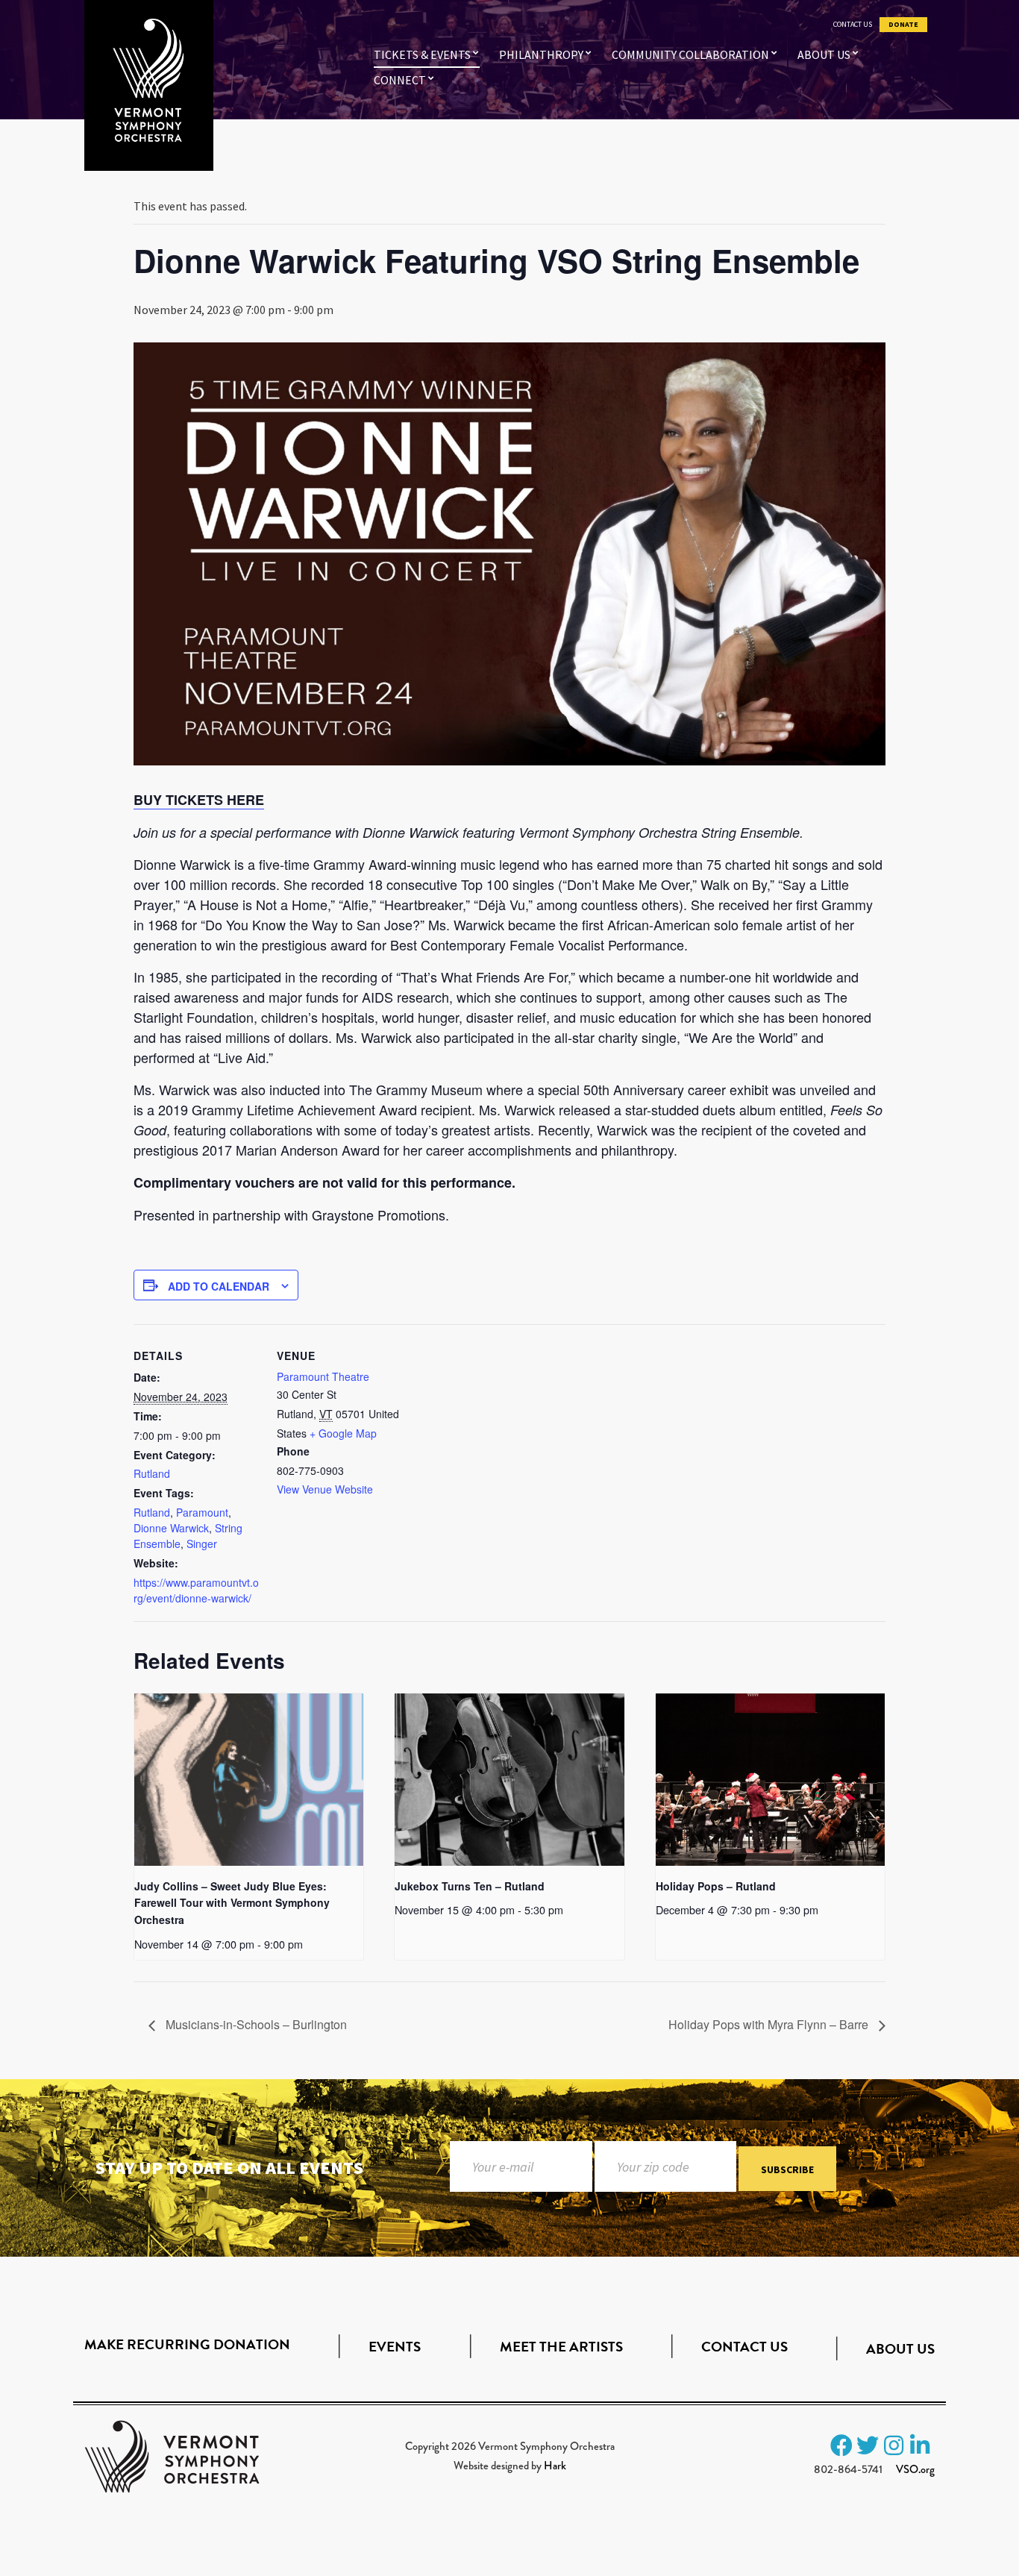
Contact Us (853, 25)
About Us (824, 54)
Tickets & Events (422, 54)
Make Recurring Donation (187, 2344)
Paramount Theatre (323, 1376)
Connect (400, 80)
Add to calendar (219, 1286)
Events (395, 2347)
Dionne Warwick (171, 1528)
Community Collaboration (690, 54)
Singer (202, 1544)
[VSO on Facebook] (841, 2445)
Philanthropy (541, 54)
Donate (903, 25)
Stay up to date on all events (229, 2168)
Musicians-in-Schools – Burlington (255, 2024)
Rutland (152, 1473)
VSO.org (915, 2469)
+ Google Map (343, 1433)
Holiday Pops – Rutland (716, 1886)
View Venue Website (325, 1489)
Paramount (202, 1512)
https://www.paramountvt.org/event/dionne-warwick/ (196, 1590)
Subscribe (787, 2169)
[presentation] (249, 1779)
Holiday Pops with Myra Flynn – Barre (770, 2024)
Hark (555, 2466)
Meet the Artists (561, 2347)
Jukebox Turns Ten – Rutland (470, 1886)
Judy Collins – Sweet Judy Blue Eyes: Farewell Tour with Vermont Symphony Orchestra (232, 1903)
